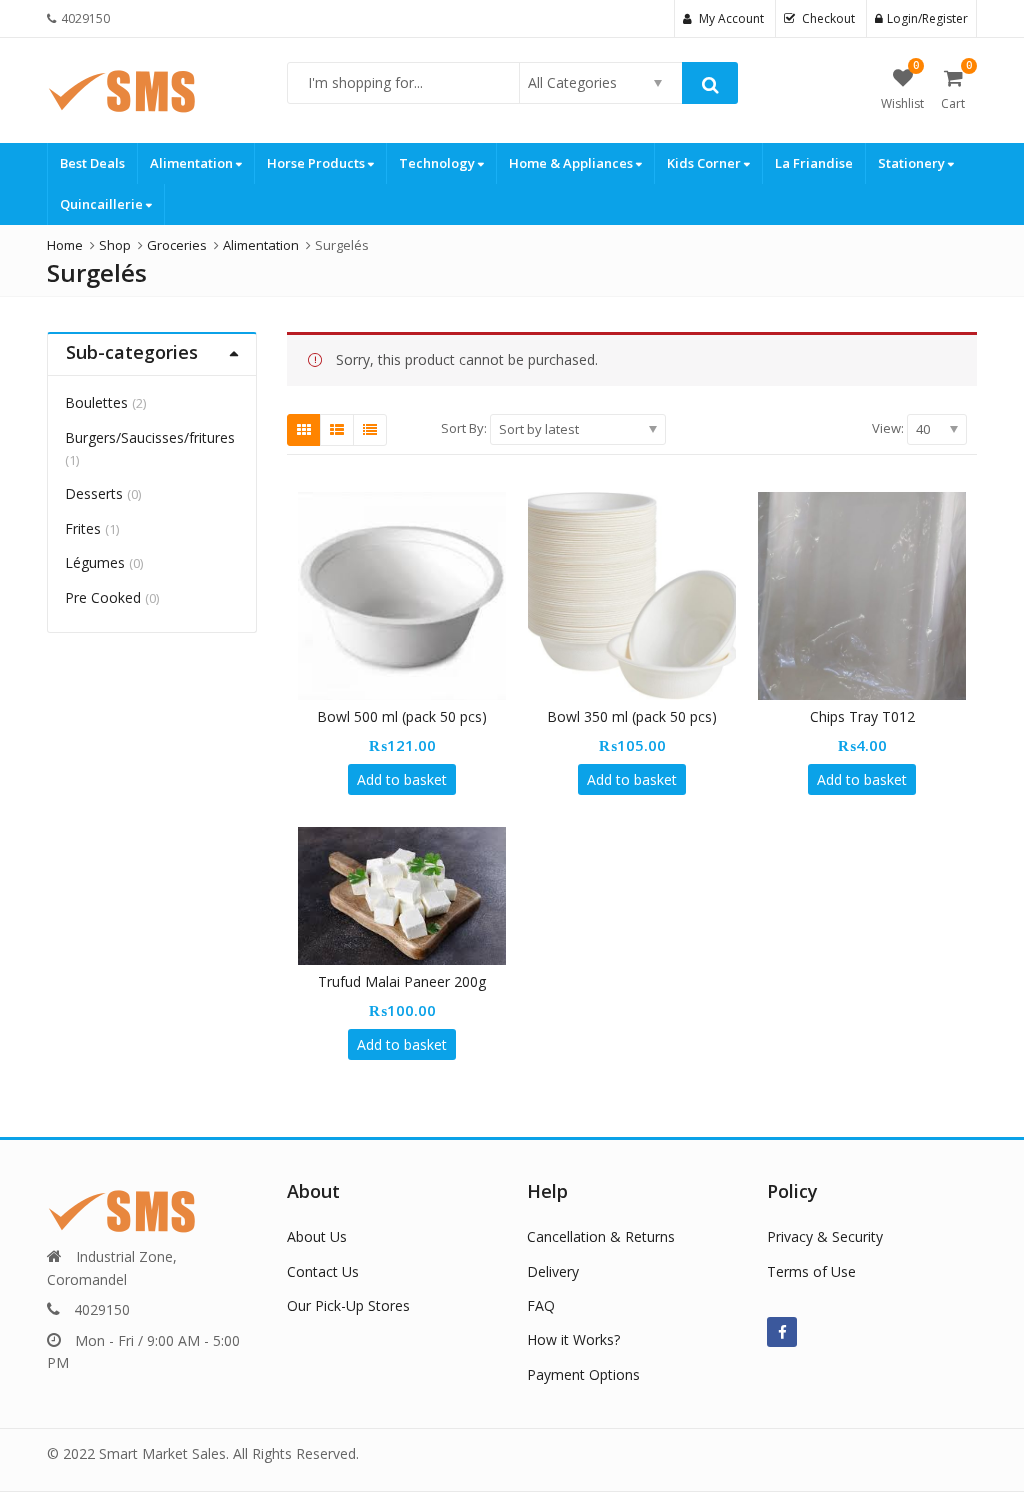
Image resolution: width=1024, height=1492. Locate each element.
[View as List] (337, 430)
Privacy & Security (825, 1236)
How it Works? (573, 1339)
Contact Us (323, 1271)
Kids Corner (705, 163)
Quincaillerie (103, 204)
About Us (317, 1236)
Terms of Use (811, 1271)
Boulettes (96, 402)
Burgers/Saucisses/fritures (150, 437)
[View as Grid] (304, 430)
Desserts (94, 493)
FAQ (541, 1305)
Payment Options (583, 1374)
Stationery (913, 163)
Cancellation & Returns (601, 1236)
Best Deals (92, 163)
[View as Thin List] (370, 430)
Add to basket (402, 779)
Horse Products (317, 163)
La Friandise (814, 163)
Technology (438, 163)
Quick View (411, 716)
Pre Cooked (103, 597)
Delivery (553, 1271)
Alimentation (193, 163)
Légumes (95, 562)
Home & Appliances (572, 163)
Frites (83, 528)
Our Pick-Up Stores (348, 1305)
